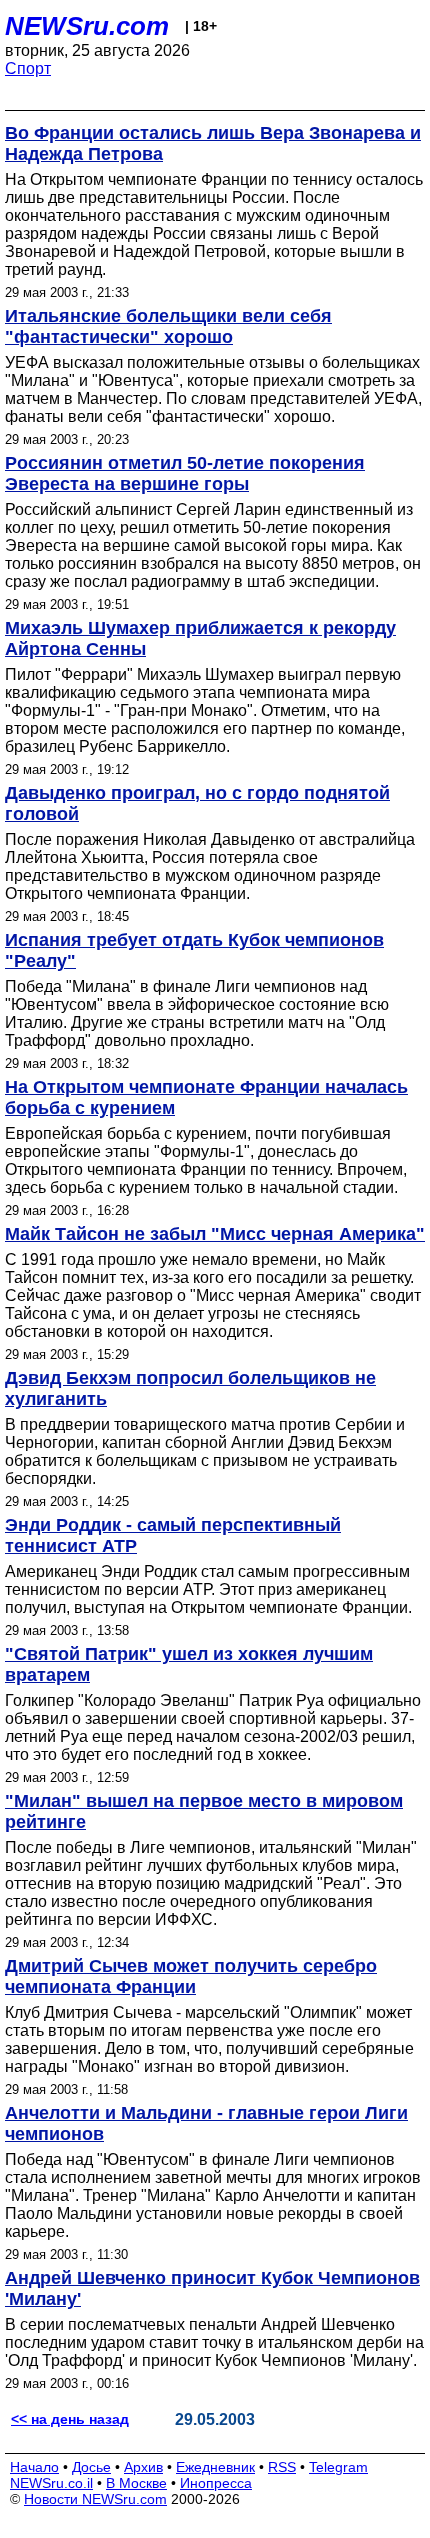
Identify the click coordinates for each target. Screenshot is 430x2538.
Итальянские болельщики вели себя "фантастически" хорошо (168, 326)
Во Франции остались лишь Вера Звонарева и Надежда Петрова (213, 143)
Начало (34, 2467)
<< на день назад (70, 2419)
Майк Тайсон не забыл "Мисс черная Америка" (215, 1234)
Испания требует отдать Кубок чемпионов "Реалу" (194, 950)
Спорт (28, 68)
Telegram (338, 2467)
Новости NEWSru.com (95, 2499)
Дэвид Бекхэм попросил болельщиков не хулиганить (190, 1388)
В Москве (136, 2483)
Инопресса (216, 2483)
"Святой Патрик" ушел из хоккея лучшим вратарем (189, 1664)
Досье (91, 2467)
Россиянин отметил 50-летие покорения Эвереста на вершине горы (185, 473)
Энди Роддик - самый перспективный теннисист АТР (173, 1535)
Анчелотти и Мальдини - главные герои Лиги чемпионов (206, 2123)
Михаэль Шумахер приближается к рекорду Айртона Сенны (200, 638)
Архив (143, 2467)
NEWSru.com (87, 26)
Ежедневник (215, 2467)
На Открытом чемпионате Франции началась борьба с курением (206, 1097)
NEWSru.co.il (51, 2483)
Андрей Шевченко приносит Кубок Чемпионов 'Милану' (212, 2288)
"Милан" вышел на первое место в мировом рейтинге (204, 1811)
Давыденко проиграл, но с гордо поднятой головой (197, 803)
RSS (282, 2467)
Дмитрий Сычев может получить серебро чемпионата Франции (191, 1976)
